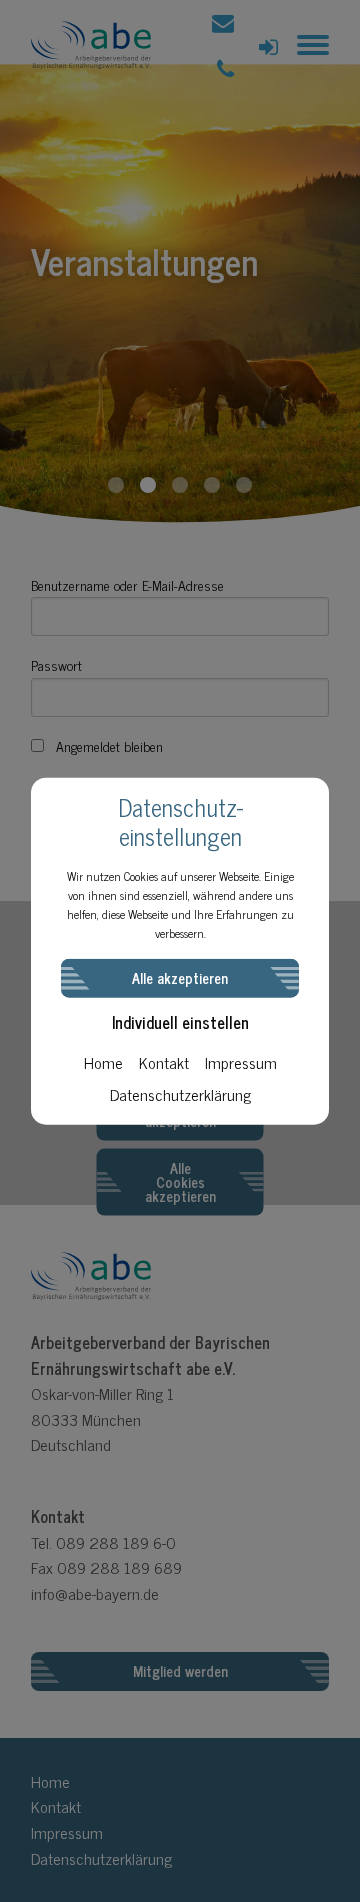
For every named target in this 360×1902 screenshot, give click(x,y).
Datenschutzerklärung (180, 1093)
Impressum (241, 1061)
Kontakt (164, 1061)
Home (103, 1061)
